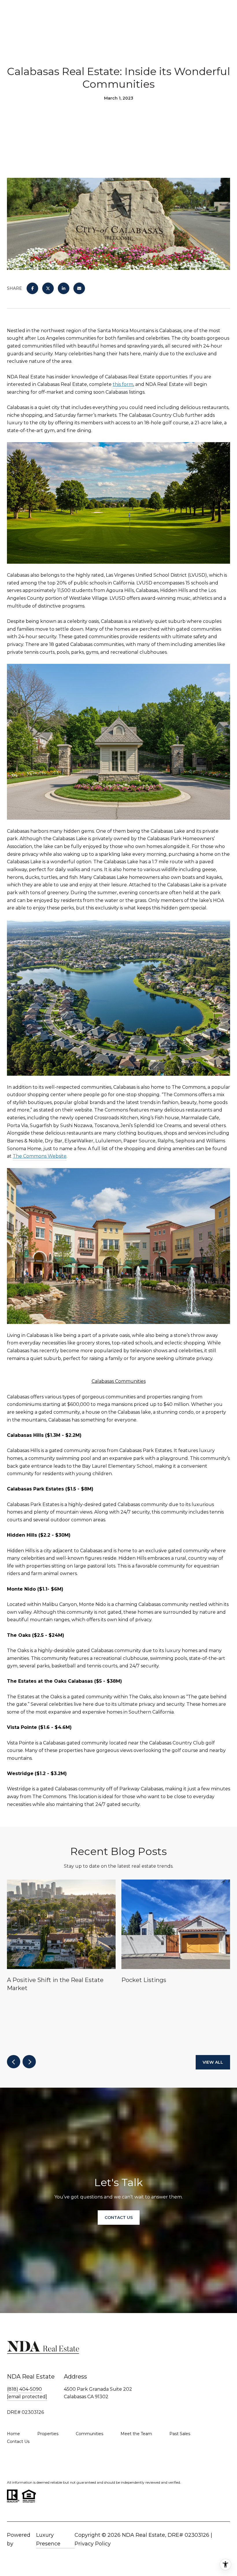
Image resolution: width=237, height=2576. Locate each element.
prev (14, 2062)
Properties (48, 2434)
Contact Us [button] (119, 2218)
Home (13, 2434)
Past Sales (180, 2434)
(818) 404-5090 (24, 2389)
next (29, 2062)
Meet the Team (136, 2434)
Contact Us (18, 2441)
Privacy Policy (93, 2544)
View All (213, 2062)
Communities (89, 2434)
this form (123, 384)
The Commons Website (40, 1156)
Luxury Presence (48, 2539)
